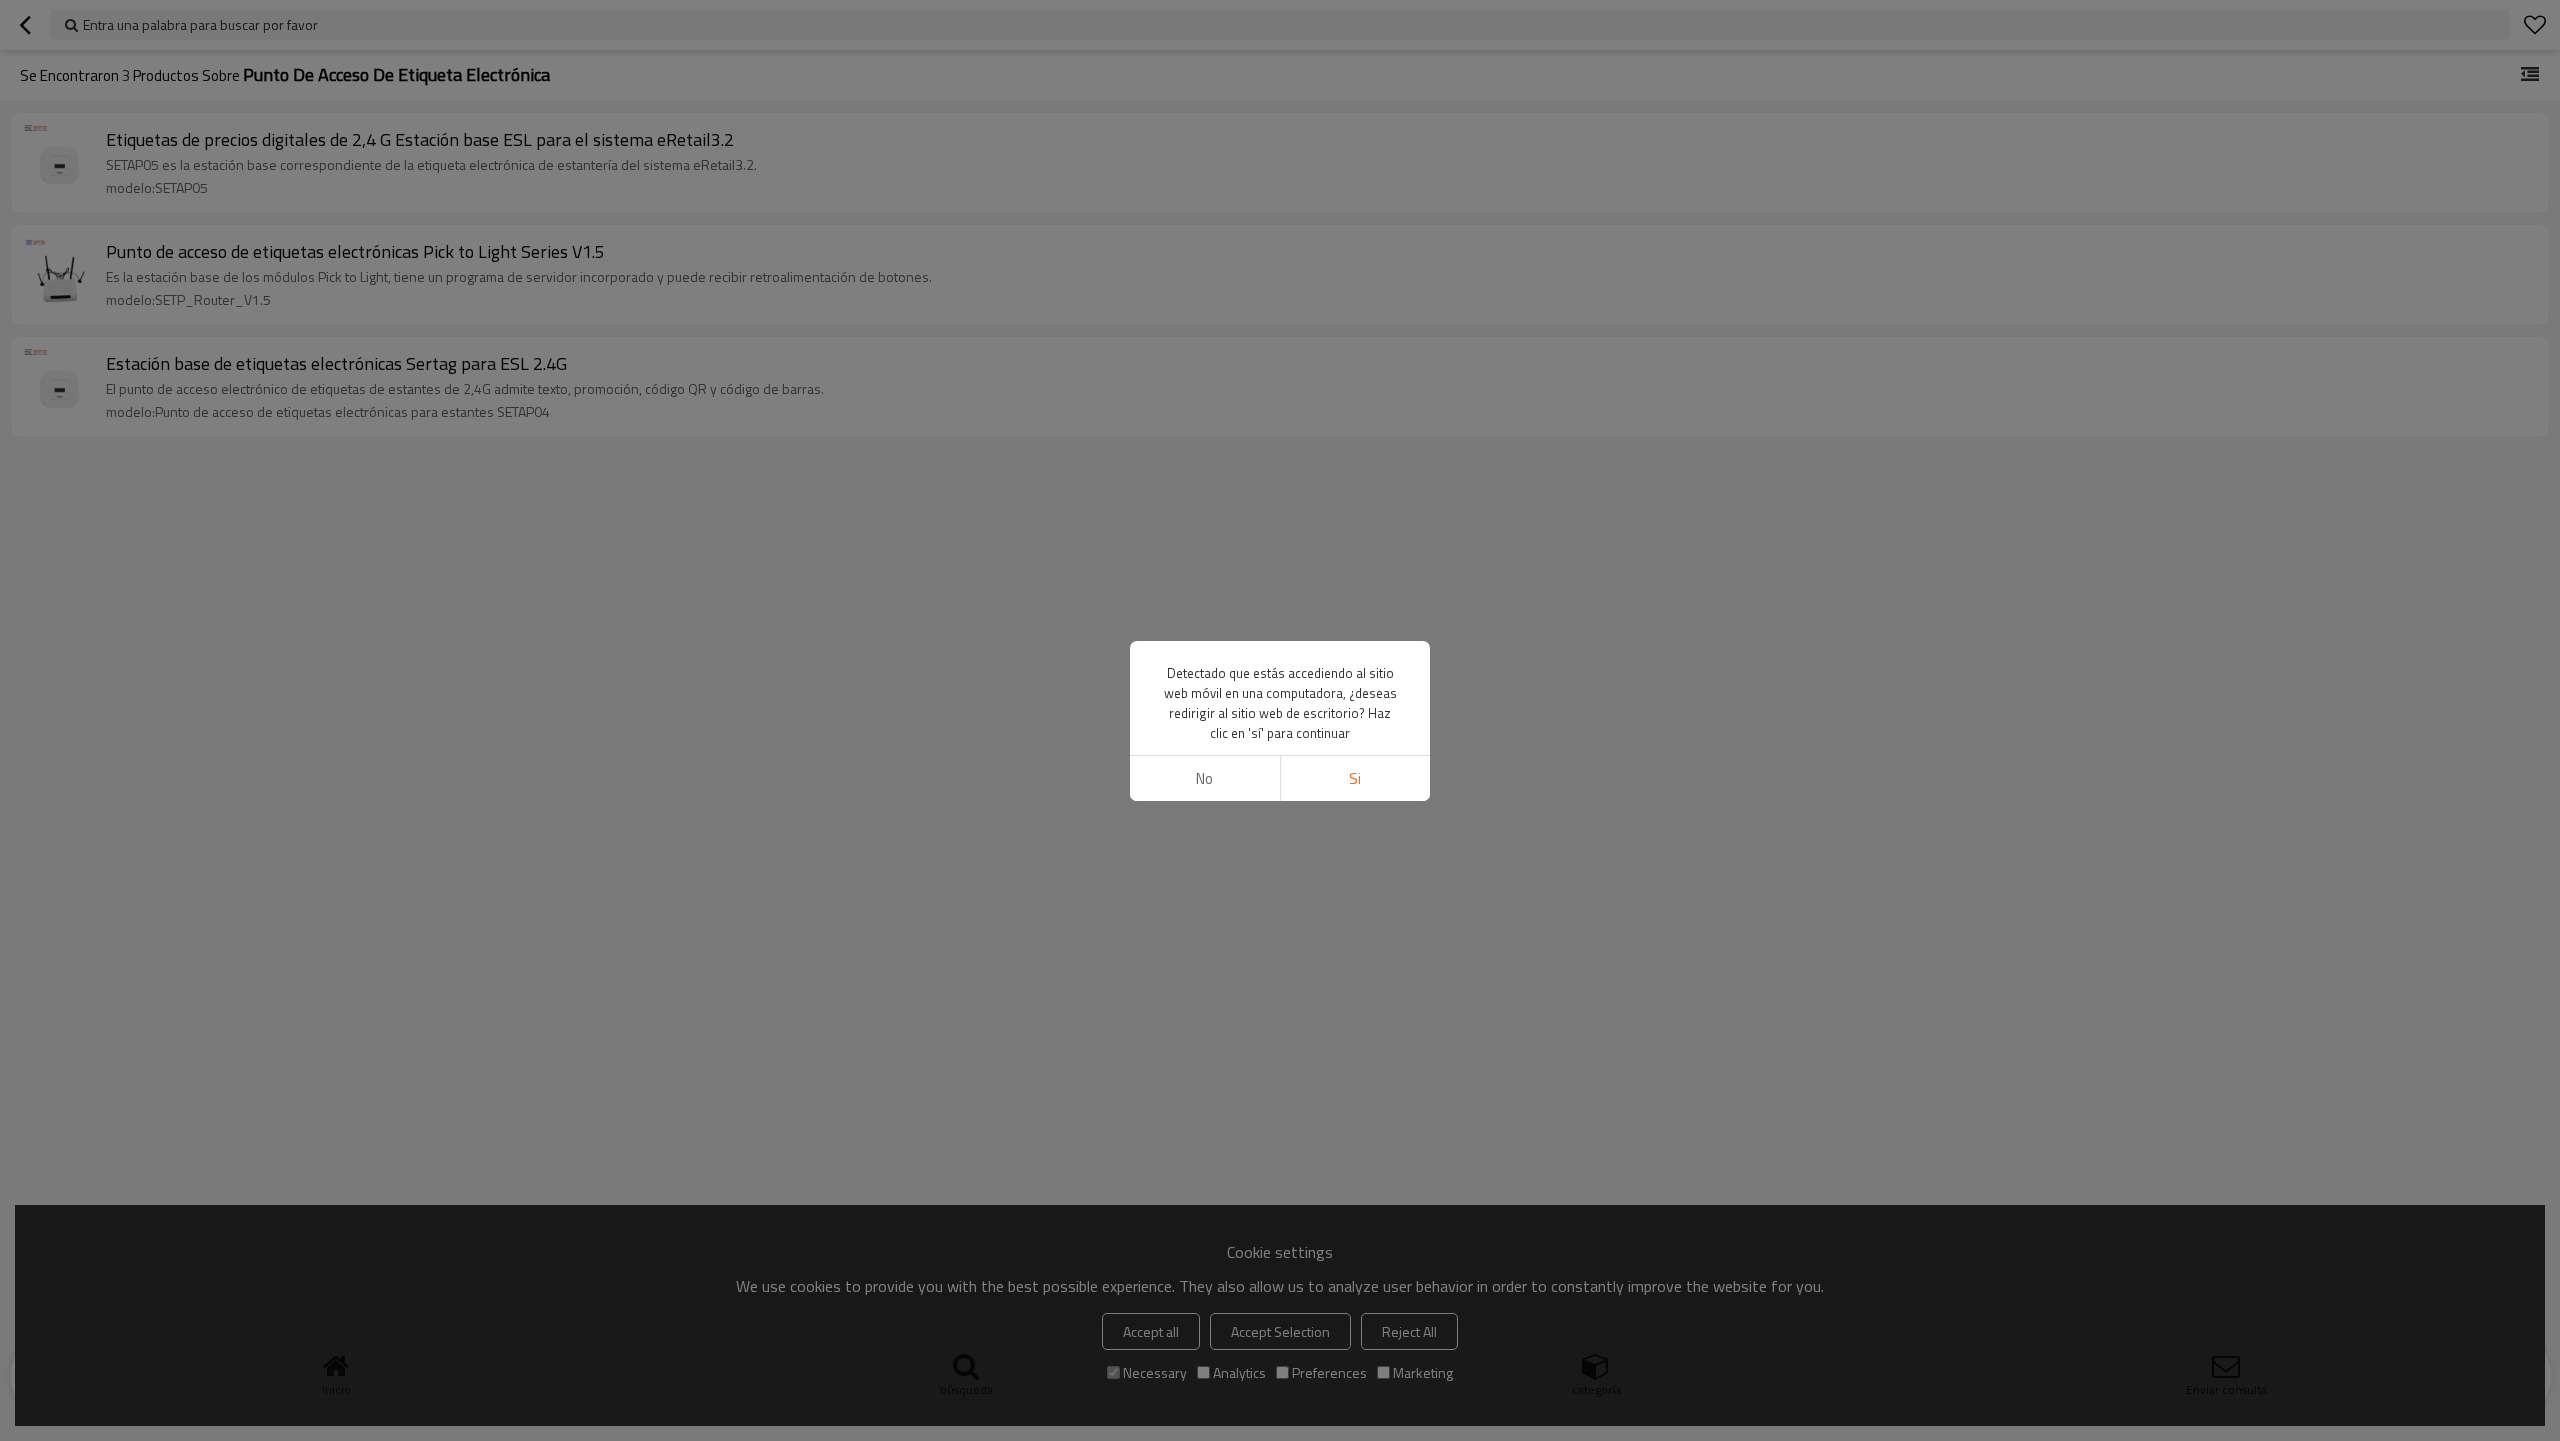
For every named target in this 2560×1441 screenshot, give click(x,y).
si (1355, 778)
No (1204, 778)
